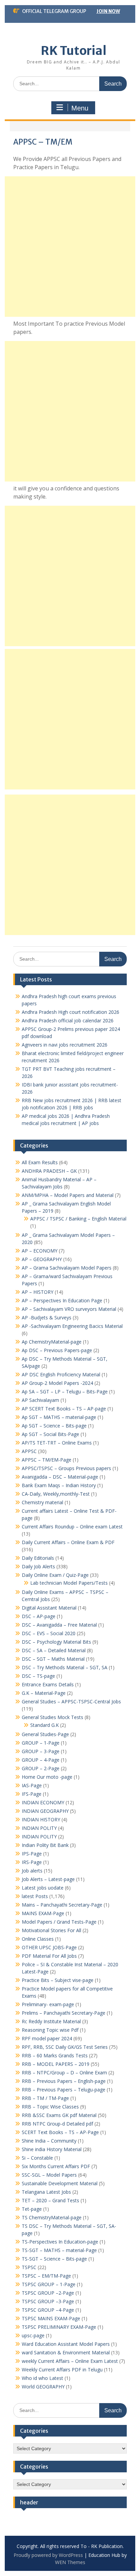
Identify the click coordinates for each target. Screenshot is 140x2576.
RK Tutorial (74, 51)
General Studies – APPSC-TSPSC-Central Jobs (71, 1701)
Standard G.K (45, 1725)
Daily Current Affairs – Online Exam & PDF (68, 1542)
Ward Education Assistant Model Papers (66, 2344)
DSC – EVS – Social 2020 (49, 1633)
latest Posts (35, 1896)
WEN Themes (70, 2562)
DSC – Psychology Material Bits (56, 1642)
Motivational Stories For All (51, 1930)
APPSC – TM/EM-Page (47, 1460)
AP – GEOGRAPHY (42, 1259)
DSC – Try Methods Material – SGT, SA (65, 1667)
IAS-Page (32, 1785)
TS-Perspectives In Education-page (60, 2242)
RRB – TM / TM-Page (45, 2098)
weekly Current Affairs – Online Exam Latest (70, 2361)
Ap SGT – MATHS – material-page (59, 1417)
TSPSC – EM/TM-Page (46, 2276)
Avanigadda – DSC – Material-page (60, 1477)
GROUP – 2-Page (41, 1768)
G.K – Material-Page (44, 1693)
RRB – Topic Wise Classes (50, 2107)
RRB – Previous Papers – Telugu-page (64, 2090)
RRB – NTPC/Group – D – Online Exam (64, 2072)
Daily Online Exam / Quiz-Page (55, 1575)
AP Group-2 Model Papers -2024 (57, 1383)
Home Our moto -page (47, 1777)
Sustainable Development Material (60, 2183)
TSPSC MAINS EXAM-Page (51, 2318)
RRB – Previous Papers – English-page (64, 2081)
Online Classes (38, 1939)
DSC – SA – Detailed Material (54, 1650)
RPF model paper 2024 (47, 2038)
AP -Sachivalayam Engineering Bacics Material (72, 1326)
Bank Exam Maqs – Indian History (59, 1485)
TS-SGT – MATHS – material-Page (59, 2250)
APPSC (29, 1451)
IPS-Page (32, 1854)
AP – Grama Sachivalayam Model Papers (67, 1268)
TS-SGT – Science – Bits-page (54, 2259)
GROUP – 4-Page (41, 1760)
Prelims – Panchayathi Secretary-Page (64, 2013)
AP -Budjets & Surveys (47, 1317)
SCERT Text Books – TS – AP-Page (60, 2132)
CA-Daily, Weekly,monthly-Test (56, 1494)
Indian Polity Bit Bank (45, 1845)
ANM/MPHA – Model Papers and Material (68, 1195)
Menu (80, 108)
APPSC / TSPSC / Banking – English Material (78, 1219)
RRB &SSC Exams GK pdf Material (59, 2115)
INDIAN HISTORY (41, 1819)
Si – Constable (37, 2158)
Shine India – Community (49, 2141)
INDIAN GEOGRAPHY (45, 1811)
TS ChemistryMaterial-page (52, 2217)
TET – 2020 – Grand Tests (50, 2200)
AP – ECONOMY (40, 1251)
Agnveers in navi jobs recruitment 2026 (65, 1045)
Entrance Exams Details (48, 1684)
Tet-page (32, 2209)
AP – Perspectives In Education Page (62, 1300)
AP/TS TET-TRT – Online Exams (57, 1443)
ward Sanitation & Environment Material (66, 2352)
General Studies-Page (45, 1734)
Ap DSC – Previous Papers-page (57, 1350)
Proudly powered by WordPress (48, 2555)
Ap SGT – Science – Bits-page (54, 1426)
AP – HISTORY (38, 1292)
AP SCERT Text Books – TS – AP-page (64, 1409)
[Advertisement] (70, 247)
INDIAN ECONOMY (43, 1802)
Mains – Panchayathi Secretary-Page (62, 1905)
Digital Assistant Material (49, 1608)
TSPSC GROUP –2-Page (48, 2293)
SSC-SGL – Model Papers (49, 2175)
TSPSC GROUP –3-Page (48, 2301)
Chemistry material (42, 1502)
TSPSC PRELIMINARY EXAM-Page (59, 2327)
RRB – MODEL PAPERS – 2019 (56, 2064)
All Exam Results (40, 1162)
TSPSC (29, 2267)
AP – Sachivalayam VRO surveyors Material (69, 1309)
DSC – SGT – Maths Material (53, 1659)
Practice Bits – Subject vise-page (58, 1980)
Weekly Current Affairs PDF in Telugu (62, 2370)
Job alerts (32, 1871)
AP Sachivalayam (40, 1400)
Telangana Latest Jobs (46, 2192)
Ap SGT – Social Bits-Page (50, 1434)
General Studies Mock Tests (52, 1717)
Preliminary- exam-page (48, 2004)
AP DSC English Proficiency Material (61, 1374)
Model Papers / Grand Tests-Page (59, 1922)
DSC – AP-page (39, 1616)
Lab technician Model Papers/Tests (69, 1583)
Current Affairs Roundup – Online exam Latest (72, 1527)
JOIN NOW (108, 11)
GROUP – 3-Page (41, 1751)
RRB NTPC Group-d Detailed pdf (57, 2124)
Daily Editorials (38, 1558)
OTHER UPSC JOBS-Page (49, 1947)
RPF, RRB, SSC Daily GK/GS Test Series (65, 2047)
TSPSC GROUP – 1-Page (49, 2284)
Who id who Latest (42, 2378)
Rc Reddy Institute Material (51, 2021)
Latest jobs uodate (43, 1888)
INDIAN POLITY (39, 1828)
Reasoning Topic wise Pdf (50, 2030)
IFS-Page (32, 1794)
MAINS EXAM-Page (43, 1913)
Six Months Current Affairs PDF (56, 2166)
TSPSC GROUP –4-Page (48, 2310)
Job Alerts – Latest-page (48, 1879)
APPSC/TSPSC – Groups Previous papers (66, 1468)
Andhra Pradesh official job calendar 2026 (68, 1020)
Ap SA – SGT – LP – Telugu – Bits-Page (65, 1391)
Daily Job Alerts (38, 1566)
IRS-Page (32, 1862)
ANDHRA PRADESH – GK (49, 1171)
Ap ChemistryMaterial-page (52, 1342)
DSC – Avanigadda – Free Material (59, 1625)
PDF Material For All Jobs (49, 1956)
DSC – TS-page (38, 1676)
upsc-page (33, 2335)
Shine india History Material (52, 2149)
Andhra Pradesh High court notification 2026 (71, 1012)
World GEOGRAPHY (43, 2387)
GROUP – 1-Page (41, 1743)
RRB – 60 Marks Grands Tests (55, 2055)
